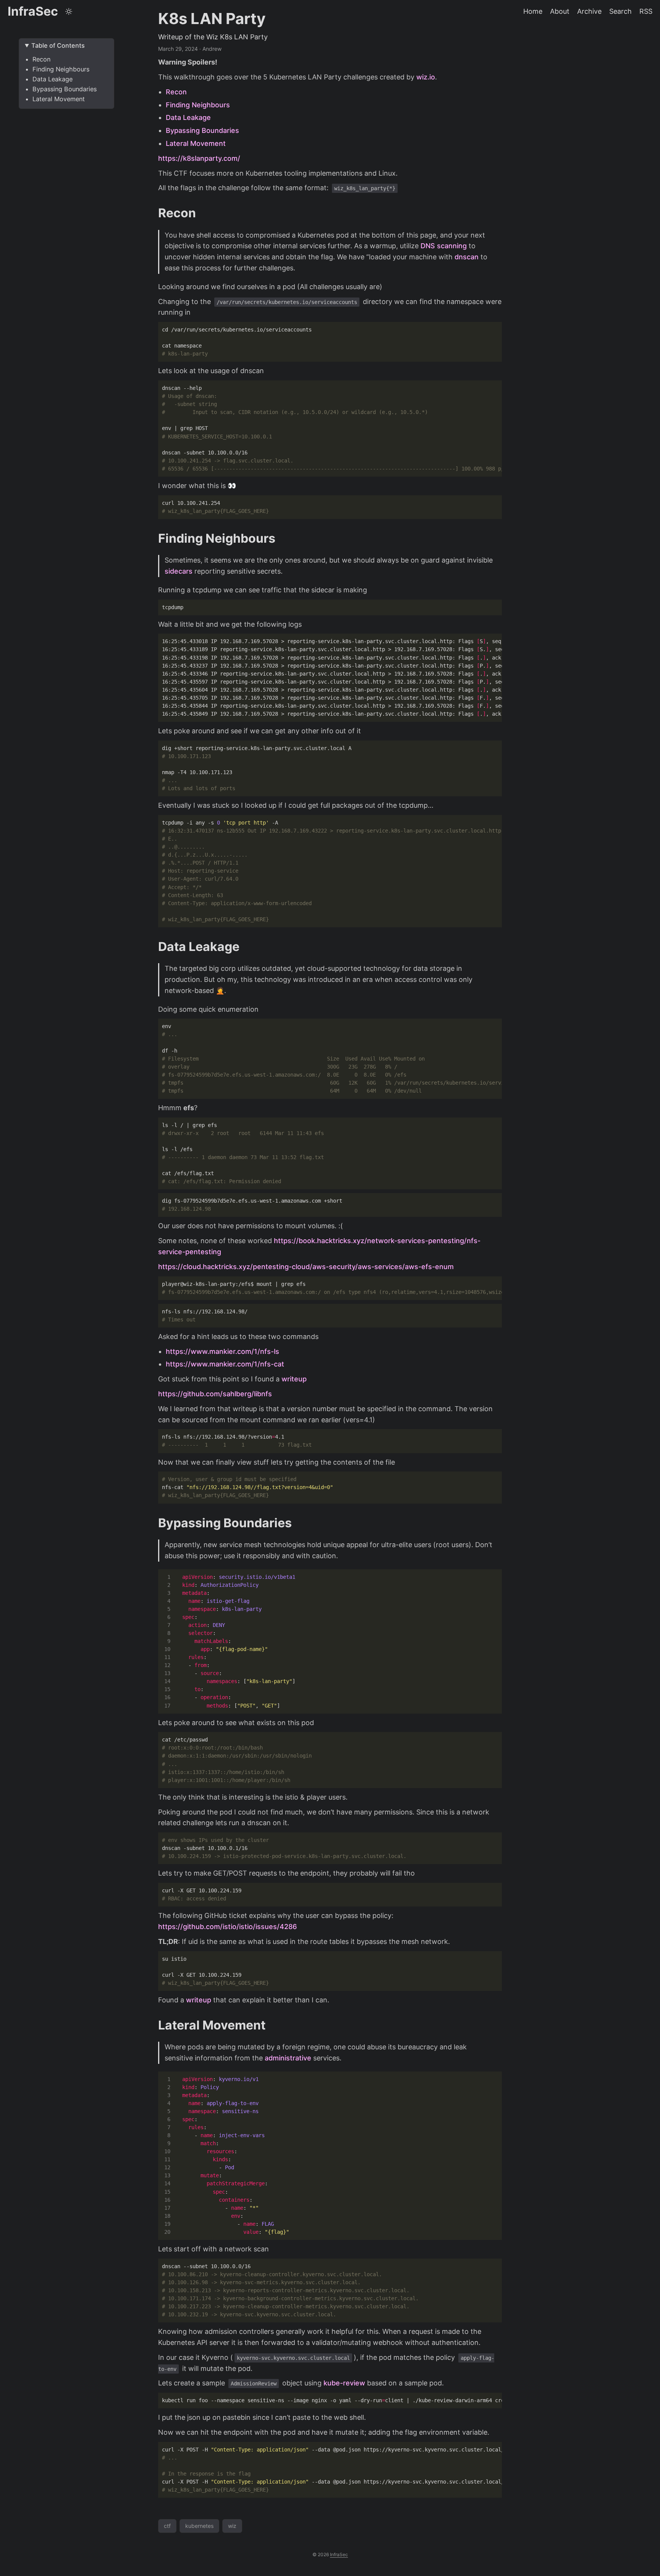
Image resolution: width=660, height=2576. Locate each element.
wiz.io (426, 77)
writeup (294, 1379)
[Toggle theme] (69, 11)
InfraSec (33, 11)
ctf (167, 2526)
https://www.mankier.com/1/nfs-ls (222, 1351)
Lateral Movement (59, 99)
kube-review (344, 2383)
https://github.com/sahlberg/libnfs (215, 1394)
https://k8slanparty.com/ (199, 158)
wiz (232, 2526)
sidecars (179, 571)
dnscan (467, 257)
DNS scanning (444, 246)
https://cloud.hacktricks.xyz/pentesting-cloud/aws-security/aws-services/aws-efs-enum (306, 1267)
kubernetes (199, 2526)
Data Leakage (53, 79)
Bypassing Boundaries (65, 89)
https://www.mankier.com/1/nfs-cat (225, 1364)
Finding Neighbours (61, 69)
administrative (288, 2058)
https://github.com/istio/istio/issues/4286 (227, 1927)
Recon (41, 59)
